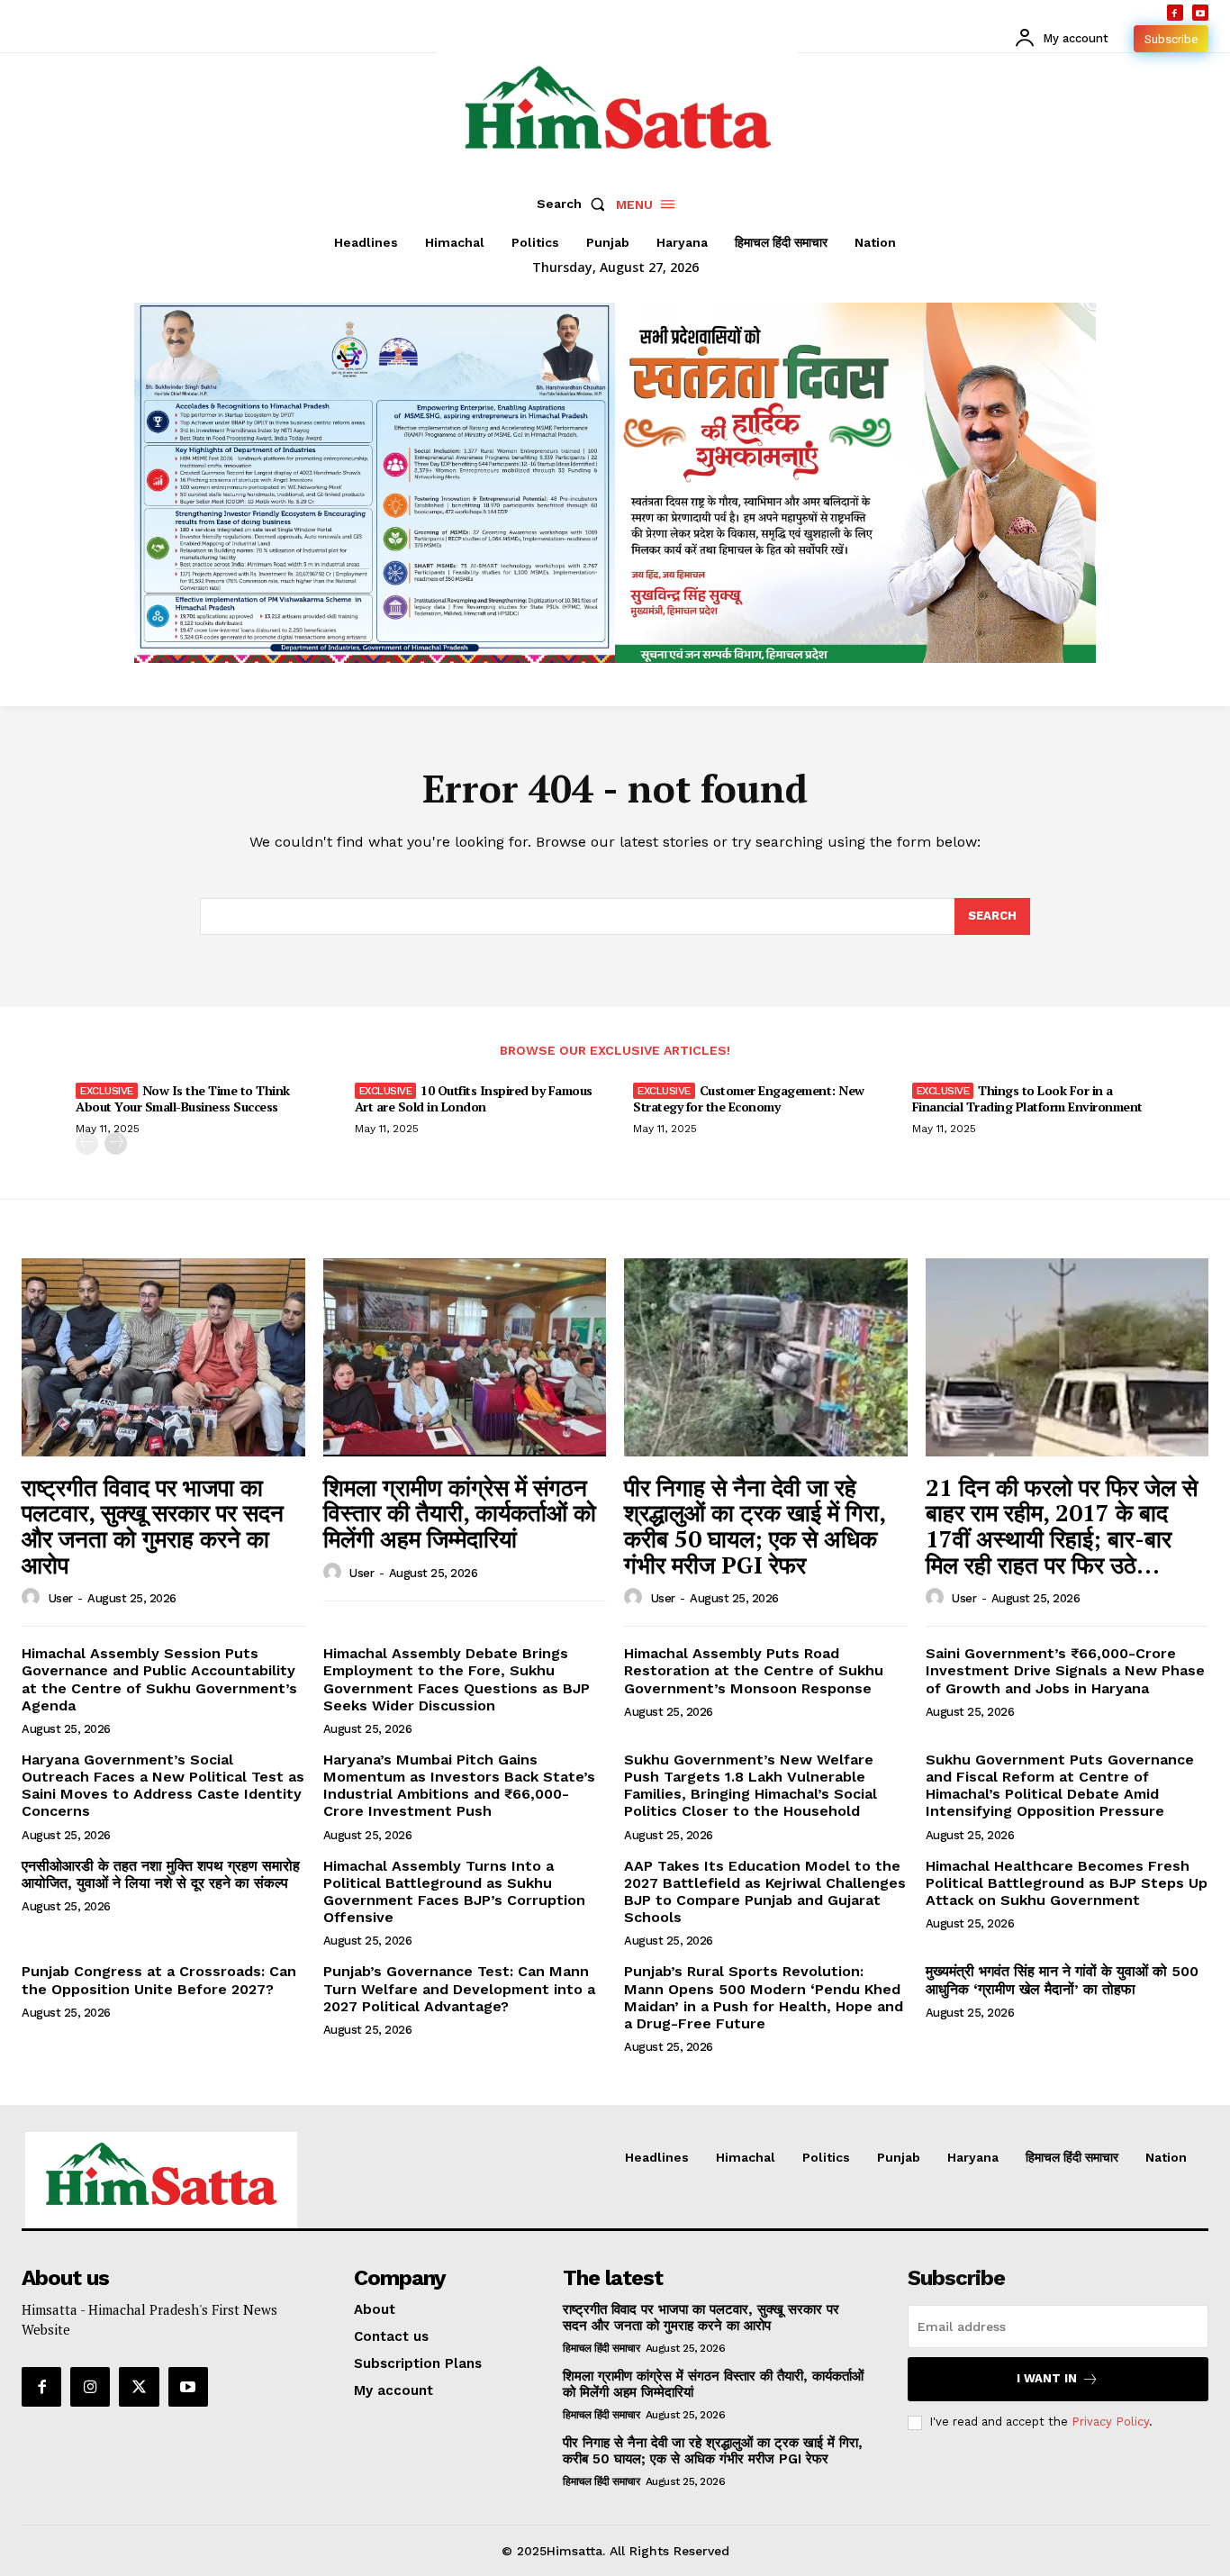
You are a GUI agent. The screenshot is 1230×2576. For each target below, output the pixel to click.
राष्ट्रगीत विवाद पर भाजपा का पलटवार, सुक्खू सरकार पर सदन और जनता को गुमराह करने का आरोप (153, 1526)
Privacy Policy (1110, 2422)
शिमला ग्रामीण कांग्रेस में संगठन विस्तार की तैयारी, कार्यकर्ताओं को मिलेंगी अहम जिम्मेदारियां (460, 1513)
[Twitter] (139, 2387)
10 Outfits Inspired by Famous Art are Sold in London (474, 1098)
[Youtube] (1200, 13)
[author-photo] (33, 1598)
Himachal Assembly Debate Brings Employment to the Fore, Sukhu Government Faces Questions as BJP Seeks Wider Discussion (457, 1679)
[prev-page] (87, 1143)
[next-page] (116, 1143)
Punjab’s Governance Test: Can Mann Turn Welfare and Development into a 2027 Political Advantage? (459, 1988)
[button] (574, 204)
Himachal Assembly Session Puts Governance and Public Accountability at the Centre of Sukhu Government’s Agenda (159, 1679)
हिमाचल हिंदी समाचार (601, 2348)
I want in (1047, 2378)
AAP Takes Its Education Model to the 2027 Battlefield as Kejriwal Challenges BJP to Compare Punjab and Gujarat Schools (765, 1892)
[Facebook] (1175, 13)
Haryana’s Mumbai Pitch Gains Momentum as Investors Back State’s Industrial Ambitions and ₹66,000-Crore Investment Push (459, 1786)
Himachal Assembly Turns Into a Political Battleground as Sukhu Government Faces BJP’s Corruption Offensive (454, 1892)
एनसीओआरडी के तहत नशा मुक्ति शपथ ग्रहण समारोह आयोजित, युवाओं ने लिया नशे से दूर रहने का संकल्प (161, 1874)
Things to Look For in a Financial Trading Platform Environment (1027, 1098)
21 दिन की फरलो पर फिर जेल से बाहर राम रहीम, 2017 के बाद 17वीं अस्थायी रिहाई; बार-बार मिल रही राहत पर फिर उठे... (1062, 1526)
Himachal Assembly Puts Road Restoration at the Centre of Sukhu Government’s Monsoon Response (754, 1670)
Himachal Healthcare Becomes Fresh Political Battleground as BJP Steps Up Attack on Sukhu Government (1067, 1883)
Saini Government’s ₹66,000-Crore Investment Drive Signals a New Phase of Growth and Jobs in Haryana (1065, 1670)
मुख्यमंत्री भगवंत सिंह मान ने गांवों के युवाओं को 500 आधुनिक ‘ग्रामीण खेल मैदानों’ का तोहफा (1062, 1980)
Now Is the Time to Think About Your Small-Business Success (183, 1098)
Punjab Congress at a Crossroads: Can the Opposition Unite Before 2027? (159, 1980)
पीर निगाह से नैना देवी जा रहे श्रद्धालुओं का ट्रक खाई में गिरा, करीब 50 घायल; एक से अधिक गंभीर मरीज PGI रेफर (755, 1526)
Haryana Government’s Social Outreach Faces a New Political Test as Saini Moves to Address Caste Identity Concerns (163, 1786)
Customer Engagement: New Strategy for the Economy (749, 1098)
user (61, 1598)
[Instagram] (90, 2387)
